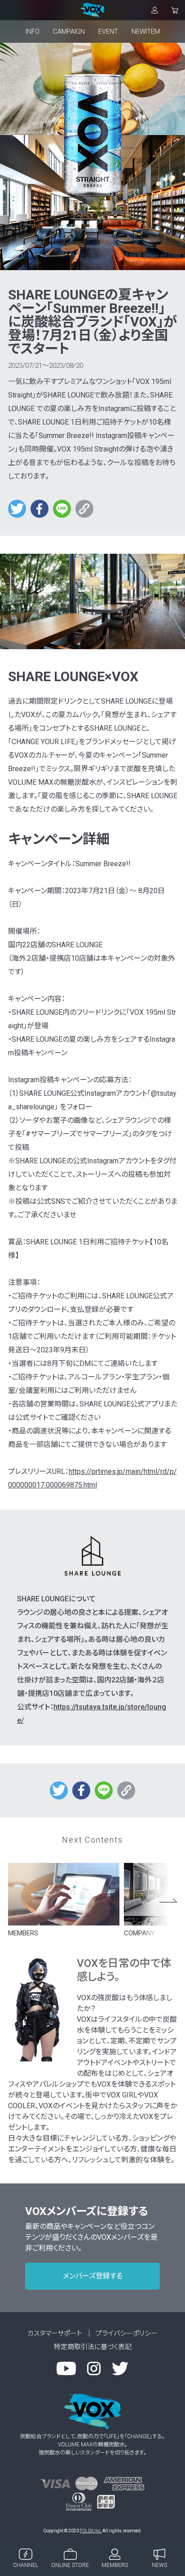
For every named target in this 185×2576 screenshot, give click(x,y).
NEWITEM (146, 32)
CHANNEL (26, 2565)
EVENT (108, 32)
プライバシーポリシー (127, 2333)
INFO (33, 32)
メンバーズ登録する (93, 2276)
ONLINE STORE (70, 2565)
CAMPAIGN (69, 32)
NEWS (159, 2565)
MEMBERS (115, 2565)
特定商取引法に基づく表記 (93, 2347)
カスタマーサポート (55, 2333)
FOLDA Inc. (91, 2531)
